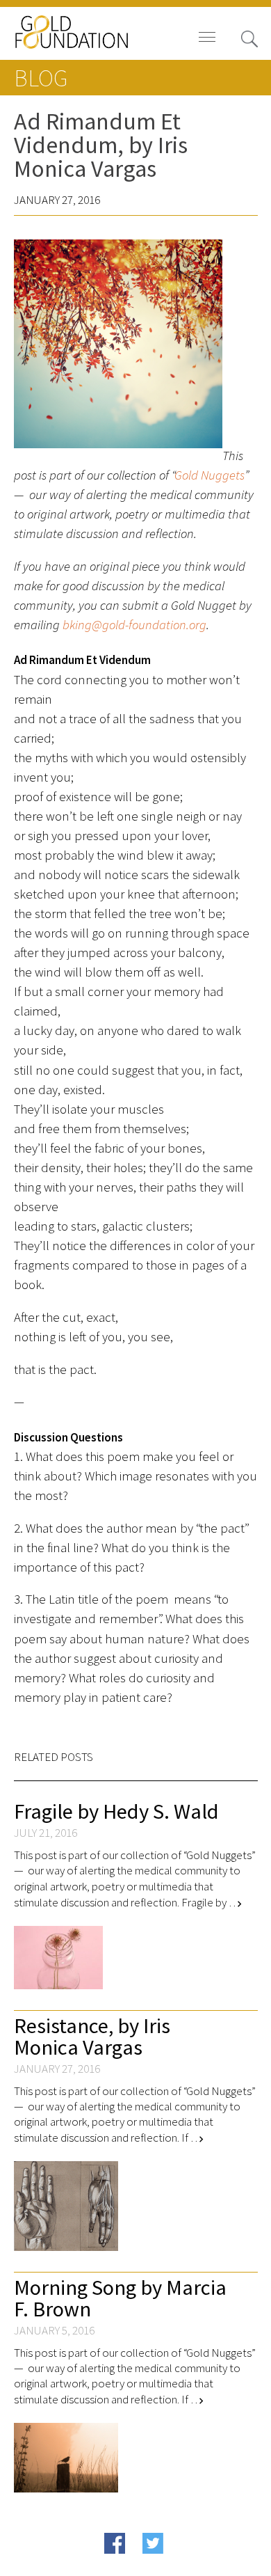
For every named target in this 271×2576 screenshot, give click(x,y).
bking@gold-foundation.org (134, 625)
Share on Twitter (180, 2565)
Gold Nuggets (210, 475)
